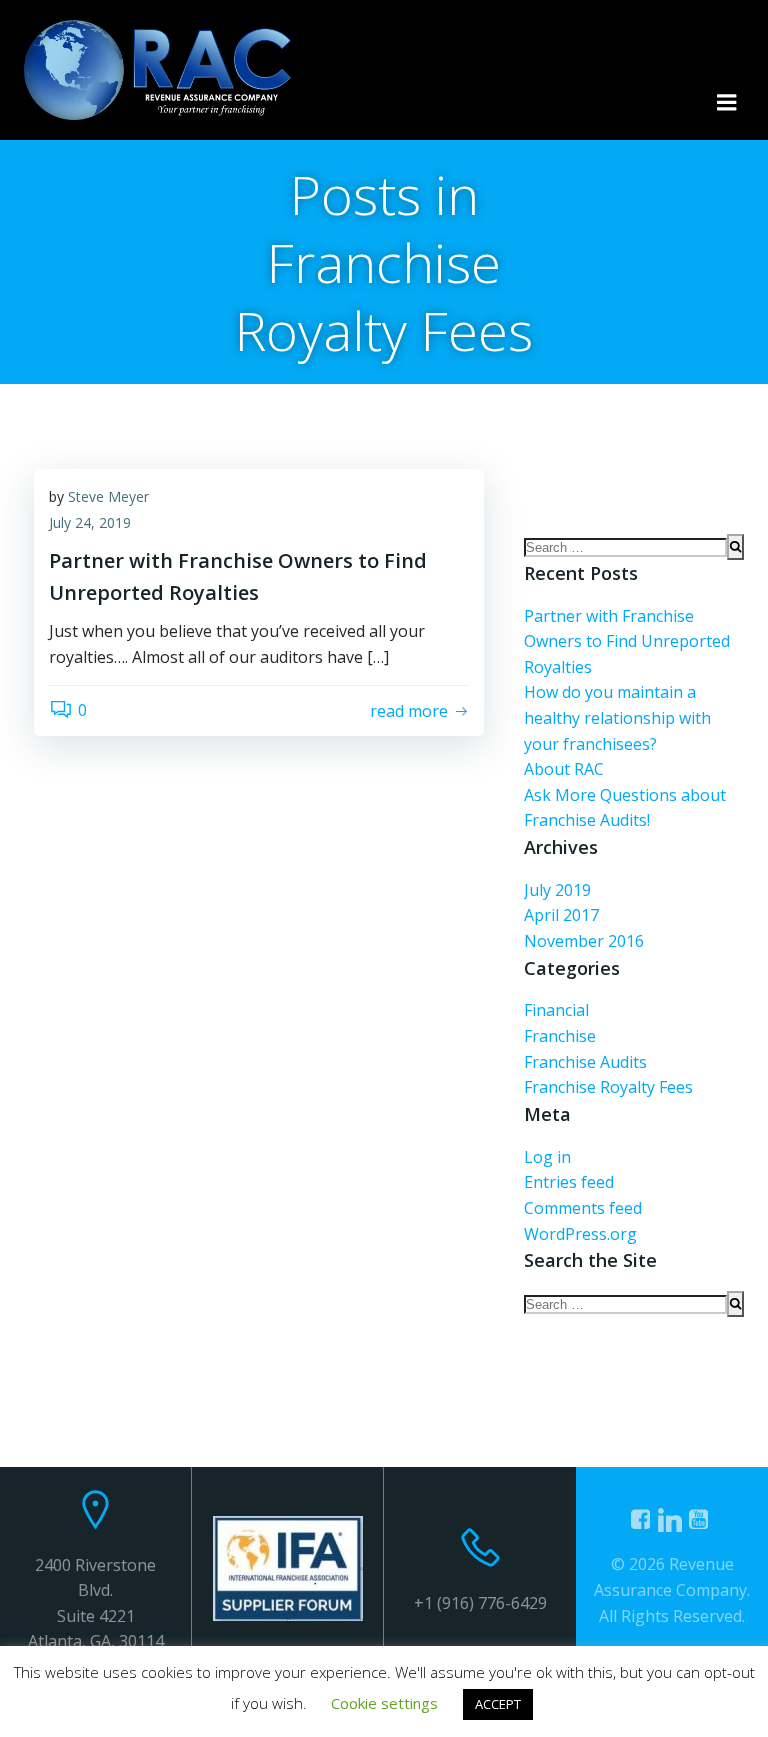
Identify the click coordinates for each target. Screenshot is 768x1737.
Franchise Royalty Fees (608, 1087)
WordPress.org (580, 1234)
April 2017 (561, 915)
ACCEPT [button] (498, 1704)
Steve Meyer (108, 496)
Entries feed (569, 1182)
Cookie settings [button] (384, 1703)
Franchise (560, 1036)
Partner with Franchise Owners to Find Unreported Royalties (627, 641)
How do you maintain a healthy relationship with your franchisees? (617, 717)
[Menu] (727, 103)
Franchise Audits (585, 1062)
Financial (556, 1010)
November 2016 (584, 941)
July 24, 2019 (90, 522)
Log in (547, 1157)
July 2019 (557, 890)
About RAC (564, 769)
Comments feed (583, 1208)
